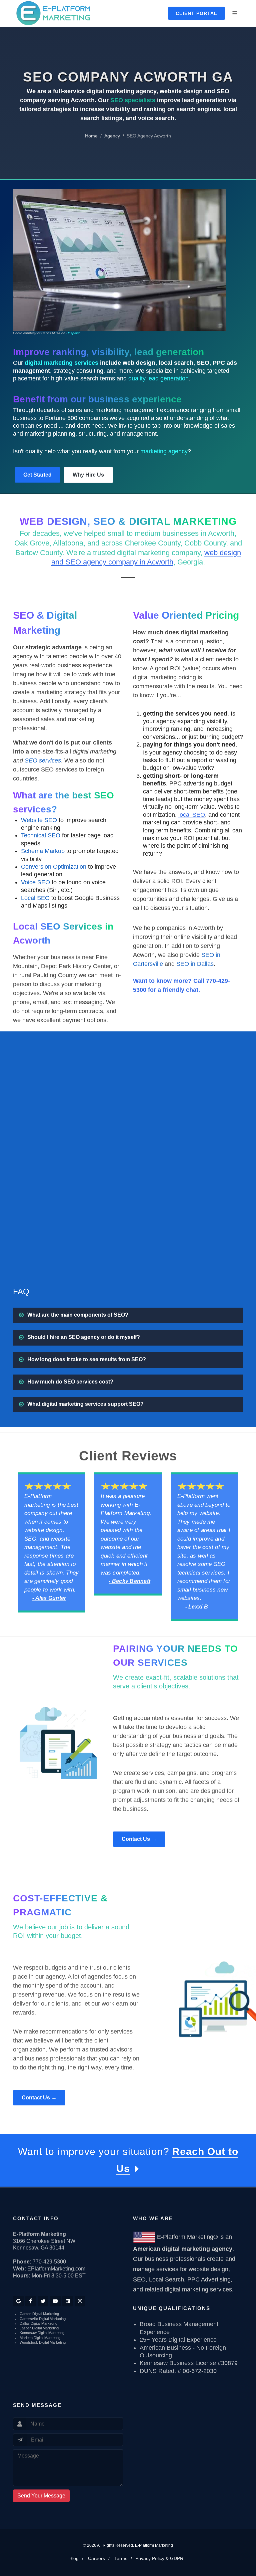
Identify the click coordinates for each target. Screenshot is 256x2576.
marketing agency (164, 451)
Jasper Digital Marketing (39, 2328)
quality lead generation (158, 378)
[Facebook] (31, 2301)
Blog (74, 2558)
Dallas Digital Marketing (38, 2323)
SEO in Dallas (195, 964)
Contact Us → (139, 1839)
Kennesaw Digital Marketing (42, 2333)
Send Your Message (41, 2496)
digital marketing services (61, 363)
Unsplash (73, 333)
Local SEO (35, 898)
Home (91, 136)
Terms (121, 2558)
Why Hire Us (88, 475)
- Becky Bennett (129, 1581)
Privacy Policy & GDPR (159, 2558)
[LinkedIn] (68, 2301)
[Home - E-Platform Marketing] (53, 13)
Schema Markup (43, 851)
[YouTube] (55, 2301)
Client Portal (196, 13)
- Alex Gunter (49, 1598)
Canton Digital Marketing (39, 2314)
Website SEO (39, 820)
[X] (43, 2301)
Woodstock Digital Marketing (43, 2342)
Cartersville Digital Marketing (43, 2319)
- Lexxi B (197, 1607)
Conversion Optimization (54, 867)
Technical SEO (41, 835)
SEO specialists (133, 100)
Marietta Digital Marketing (40, 2338)
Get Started (37, 475)
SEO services (43, 760)
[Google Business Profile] (18, 2301)
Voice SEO (35, 882)
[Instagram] (80, 2301)
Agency (112, 136)
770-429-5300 (49, 2262)
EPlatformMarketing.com (56, 2269)
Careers (96, 2558)
